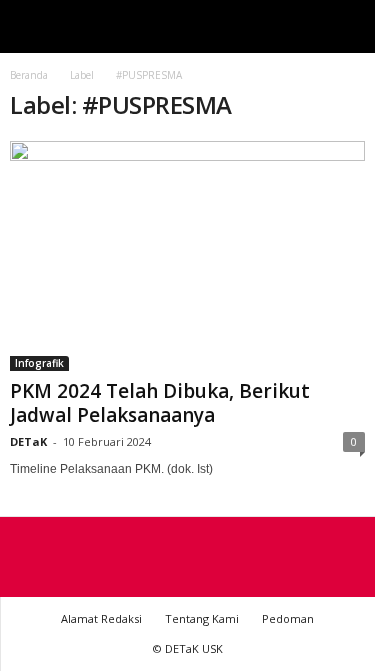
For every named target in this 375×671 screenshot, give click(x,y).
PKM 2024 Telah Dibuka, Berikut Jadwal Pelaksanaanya (160, 403)
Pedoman (288, 618)
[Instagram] (152, 558)
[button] (344, 27)
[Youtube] (224, 558)
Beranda (29, 75)
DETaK (28, 441)
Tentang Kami (202, 618)
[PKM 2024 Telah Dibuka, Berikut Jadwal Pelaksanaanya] (187, 256)
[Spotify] (188, 558)
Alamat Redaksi (101, 618)
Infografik (39, 363)
